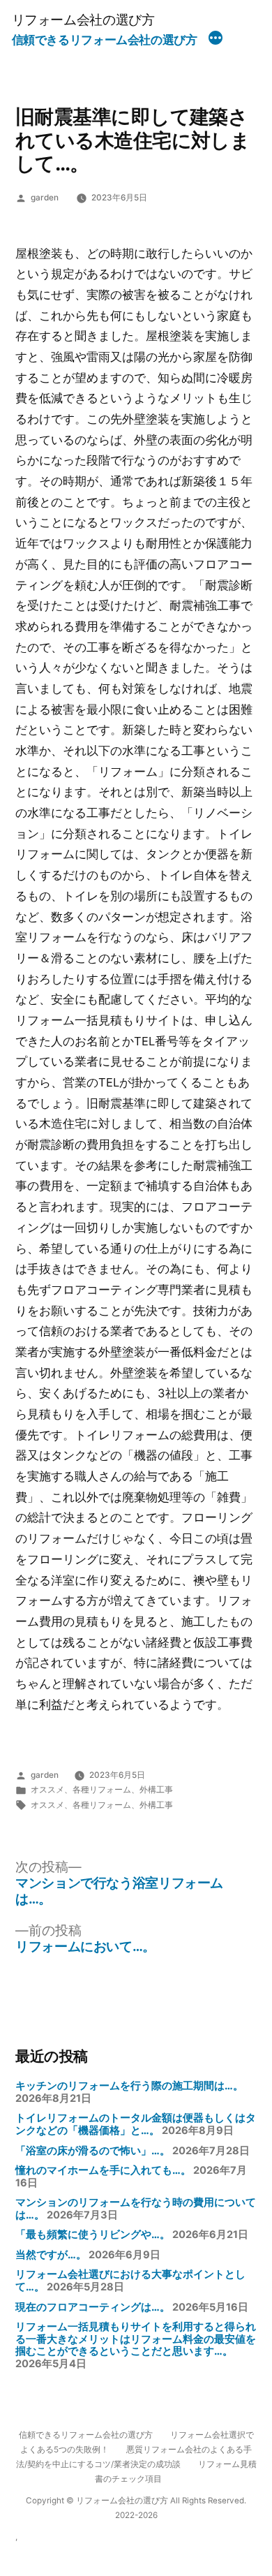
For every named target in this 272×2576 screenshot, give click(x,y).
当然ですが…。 (51, 2255)
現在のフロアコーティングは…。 (93, 2307)
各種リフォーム (102, 1790)
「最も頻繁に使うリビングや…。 (93, 2235)
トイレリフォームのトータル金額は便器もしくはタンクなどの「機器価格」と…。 (136, 2124)
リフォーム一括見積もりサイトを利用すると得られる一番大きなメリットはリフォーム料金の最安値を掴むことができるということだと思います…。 (136, 2339)
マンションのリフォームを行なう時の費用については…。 (136, 2209)
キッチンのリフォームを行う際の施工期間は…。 (129, 2086)
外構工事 (156, 1790)
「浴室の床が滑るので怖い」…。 (93, 2151)
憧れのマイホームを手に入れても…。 (103, 2170)
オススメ (47, 1790)
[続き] (216, 40)
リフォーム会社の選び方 (83, 20)
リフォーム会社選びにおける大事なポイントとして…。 (130, 2281)
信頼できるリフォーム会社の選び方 (105, 40)
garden (45, 198)
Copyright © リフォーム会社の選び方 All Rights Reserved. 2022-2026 (136, 2508)
